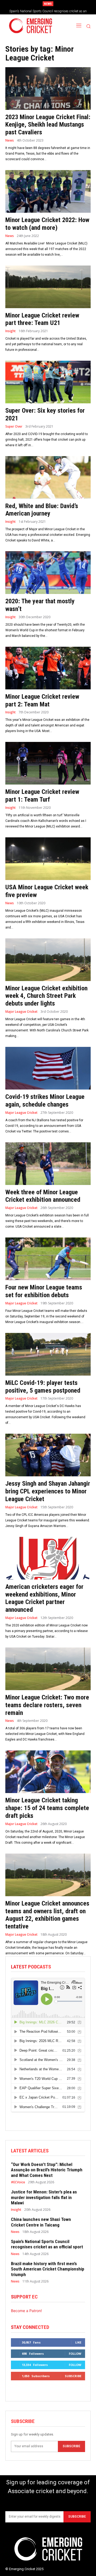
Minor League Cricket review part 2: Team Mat (42, 700)
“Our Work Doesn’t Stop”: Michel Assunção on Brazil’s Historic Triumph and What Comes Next (47, 2170)
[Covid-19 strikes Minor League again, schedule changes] (48, 1068)
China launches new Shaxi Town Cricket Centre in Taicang (41, 2222)
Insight (11, 331)
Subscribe (73, 2376)
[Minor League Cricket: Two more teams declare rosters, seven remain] (48, 1669)
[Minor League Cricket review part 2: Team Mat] (48, 668)
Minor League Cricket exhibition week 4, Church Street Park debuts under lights (46, 996)
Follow (75, 2354)
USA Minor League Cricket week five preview (47, 891)
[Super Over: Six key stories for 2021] (48, 382)
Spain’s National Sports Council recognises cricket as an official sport (47, 2244)
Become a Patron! (26, 2311)
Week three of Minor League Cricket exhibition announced (43, 1196)
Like (78, 2342)
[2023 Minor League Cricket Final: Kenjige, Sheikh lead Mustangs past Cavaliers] (48, 89)
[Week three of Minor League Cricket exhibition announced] (48, 1164)
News (10, 140)
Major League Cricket (21, 1012)
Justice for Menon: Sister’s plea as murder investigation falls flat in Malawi (44, 2197)
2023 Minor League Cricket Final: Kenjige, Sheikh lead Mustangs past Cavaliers (48, 125)
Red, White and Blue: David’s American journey (42, 510)
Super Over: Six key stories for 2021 (45, 414)
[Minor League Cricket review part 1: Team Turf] (48, 763)
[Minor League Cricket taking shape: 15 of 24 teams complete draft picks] (48, 1772)
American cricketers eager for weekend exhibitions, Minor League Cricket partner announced (44, 1598)
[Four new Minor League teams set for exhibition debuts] (48, 1259)
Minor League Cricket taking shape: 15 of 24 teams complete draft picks (47, 1808)
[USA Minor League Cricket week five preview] (48, 859)
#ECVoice (18, 2182)
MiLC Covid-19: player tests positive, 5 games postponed (43, 1387)
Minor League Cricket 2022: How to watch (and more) (47, 224)
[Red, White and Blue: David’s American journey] (48, 477)
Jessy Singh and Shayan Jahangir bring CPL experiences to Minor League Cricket (48, 1491)
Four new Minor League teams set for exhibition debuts (44, 1291)
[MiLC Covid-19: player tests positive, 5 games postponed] (48, 1354)
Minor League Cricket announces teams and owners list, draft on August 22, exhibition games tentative (47, 1915)
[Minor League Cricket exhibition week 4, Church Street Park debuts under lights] (48, 960)
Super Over (14, 427)
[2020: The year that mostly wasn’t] (48, 573)
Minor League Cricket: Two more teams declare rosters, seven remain (47, 1705)
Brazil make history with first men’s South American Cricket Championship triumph (48, 2269)
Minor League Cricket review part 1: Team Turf (42, 796)
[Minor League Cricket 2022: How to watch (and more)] (48, 191)
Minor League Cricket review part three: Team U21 (42, 319)
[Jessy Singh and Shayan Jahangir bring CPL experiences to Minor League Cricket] (48, 1455)
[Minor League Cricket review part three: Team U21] (48, 287)
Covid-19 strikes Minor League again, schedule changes (45, 1101)
